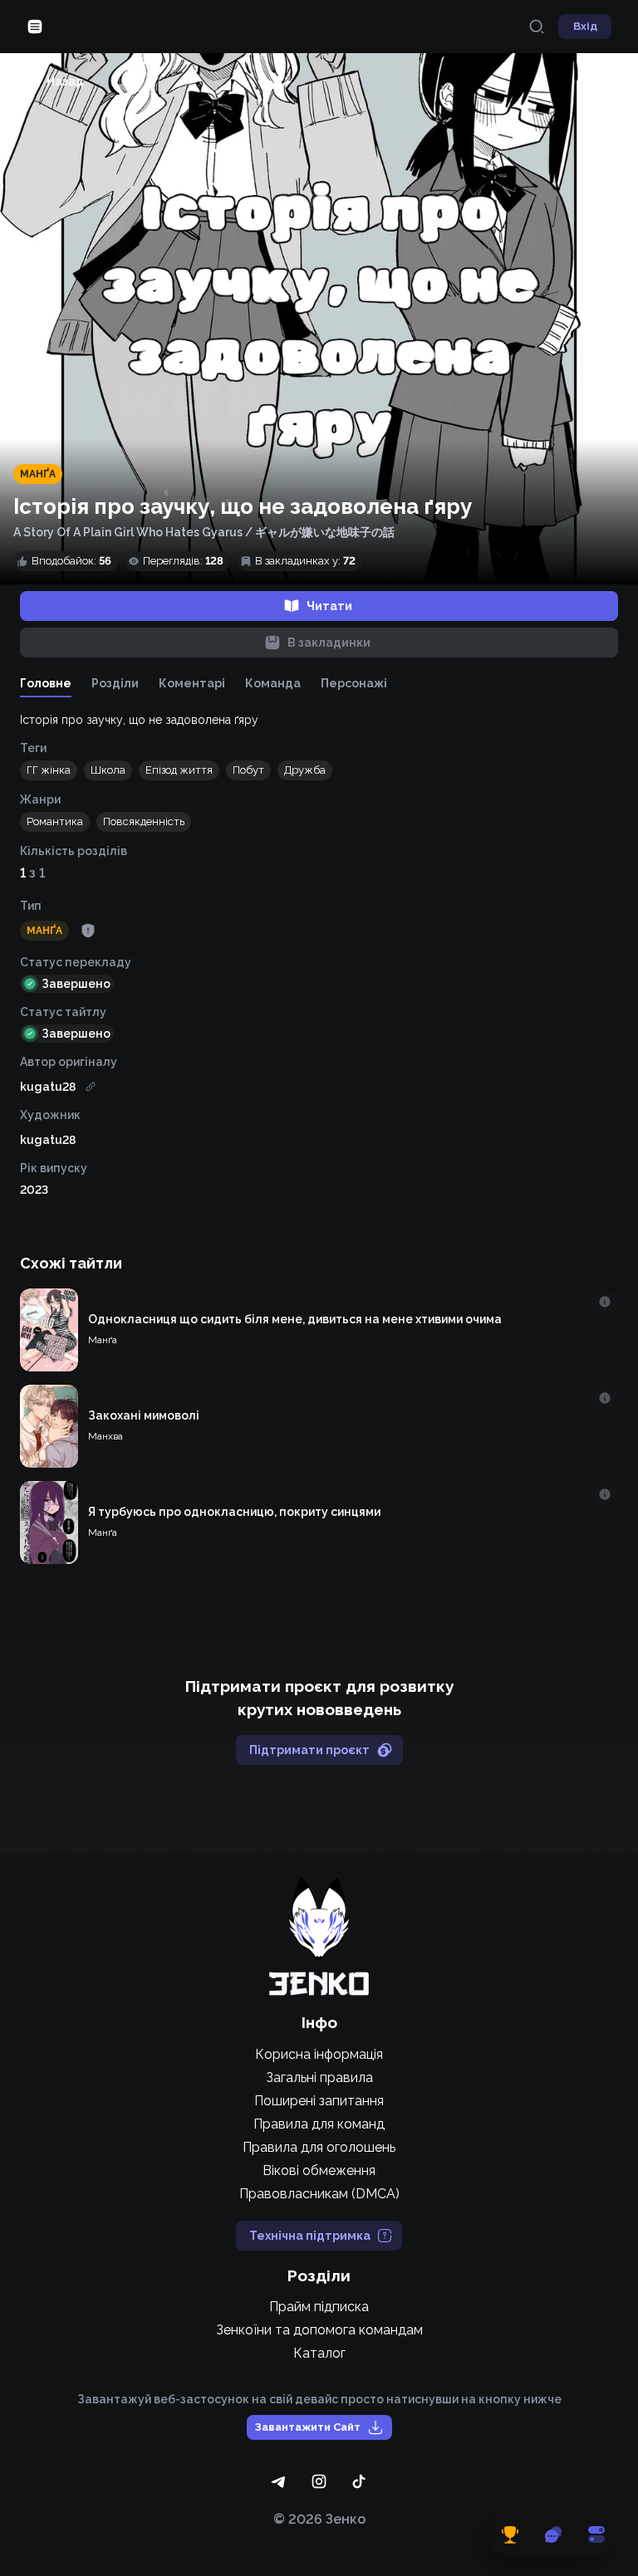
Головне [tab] (46, 683)
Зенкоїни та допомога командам (319, 2330)
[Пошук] (537, 27)
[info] (605, 1302)
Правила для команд (319, 2124)
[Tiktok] (359, 2481)
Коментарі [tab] (192, 683)
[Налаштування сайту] (596, 2534)
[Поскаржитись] (88, 931)
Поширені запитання (319, 2101)
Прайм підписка (319, 2307)
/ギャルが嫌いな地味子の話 (320, 532)
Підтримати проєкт (309, 1750)
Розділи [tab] (115, 683)
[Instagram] (319, 2481)
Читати (329, 606)
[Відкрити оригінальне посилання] (91, 1087)
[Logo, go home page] (319, 1936)
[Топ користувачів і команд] (510, 2534)
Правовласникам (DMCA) (319, 2194)
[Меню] (35, 27)
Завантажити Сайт (308, 2427)
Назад (65, 81)
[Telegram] (279, 2481)
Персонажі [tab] (354, 683)
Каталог (319, 2353)
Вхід (585, 26)
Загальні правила (319, 2077)
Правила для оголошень (319, 2147)
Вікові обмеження (319, 2170)
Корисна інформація (319, 2054)
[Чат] (553, 2534)
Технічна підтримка (310, 2236)
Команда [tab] (273, 683)
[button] (49, 770)
